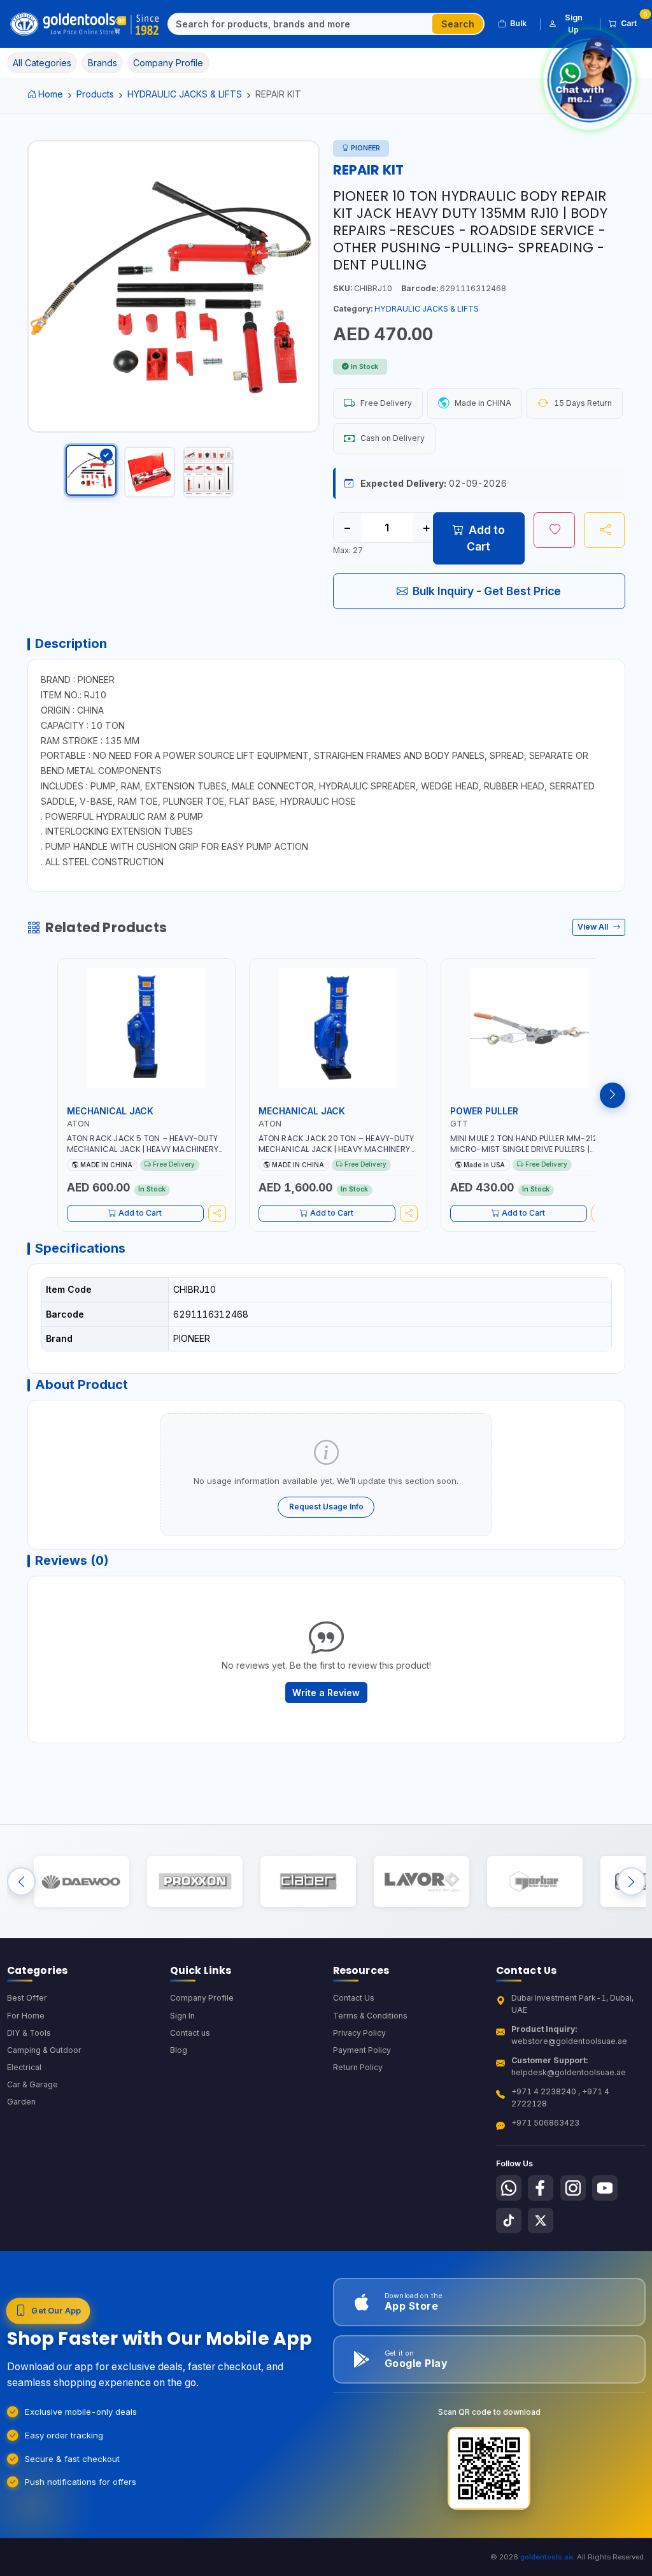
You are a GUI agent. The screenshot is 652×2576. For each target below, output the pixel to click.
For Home (26, 2016)
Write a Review (326, 1693)
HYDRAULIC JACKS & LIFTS (185, 94)
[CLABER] (308, 1882)
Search (458, 24)
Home (51, 94)
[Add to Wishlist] (554, 530)
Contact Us (354, 1998)
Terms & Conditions (370, 2016)
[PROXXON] (195, 1882)
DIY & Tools (29, 2033)
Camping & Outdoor (44, 2050)
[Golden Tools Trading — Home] (85, 24)
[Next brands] (631, 1882)
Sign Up (574, 23)
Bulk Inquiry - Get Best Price (487, 591)
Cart (633, 21)
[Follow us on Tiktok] (509, 2220)
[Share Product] (605, 530)
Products (95, 94)
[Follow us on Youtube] (605, 2188)
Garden (21, 2102)
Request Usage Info (326, 1507)
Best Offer (27, 1998)
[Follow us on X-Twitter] (541, 2220)
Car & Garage (32, 2084)
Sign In (182, 2016)
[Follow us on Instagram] (573, 2188)
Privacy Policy (359, 2033)
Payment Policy (362, 2050)
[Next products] (613, 1095)
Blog (179, 2050)
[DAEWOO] (81, 1882)
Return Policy (358, 2067)
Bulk (518, 23)
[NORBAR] (535, 1882)
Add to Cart (486, 538)
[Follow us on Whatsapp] (509, 2188)
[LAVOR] (421, 1882)
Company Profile (202, 1998)
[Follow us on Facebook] (541, 2188)
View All (594, 927)
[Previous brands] (21, 1882)
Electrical (24, 2067)
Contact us (190, 2033)
